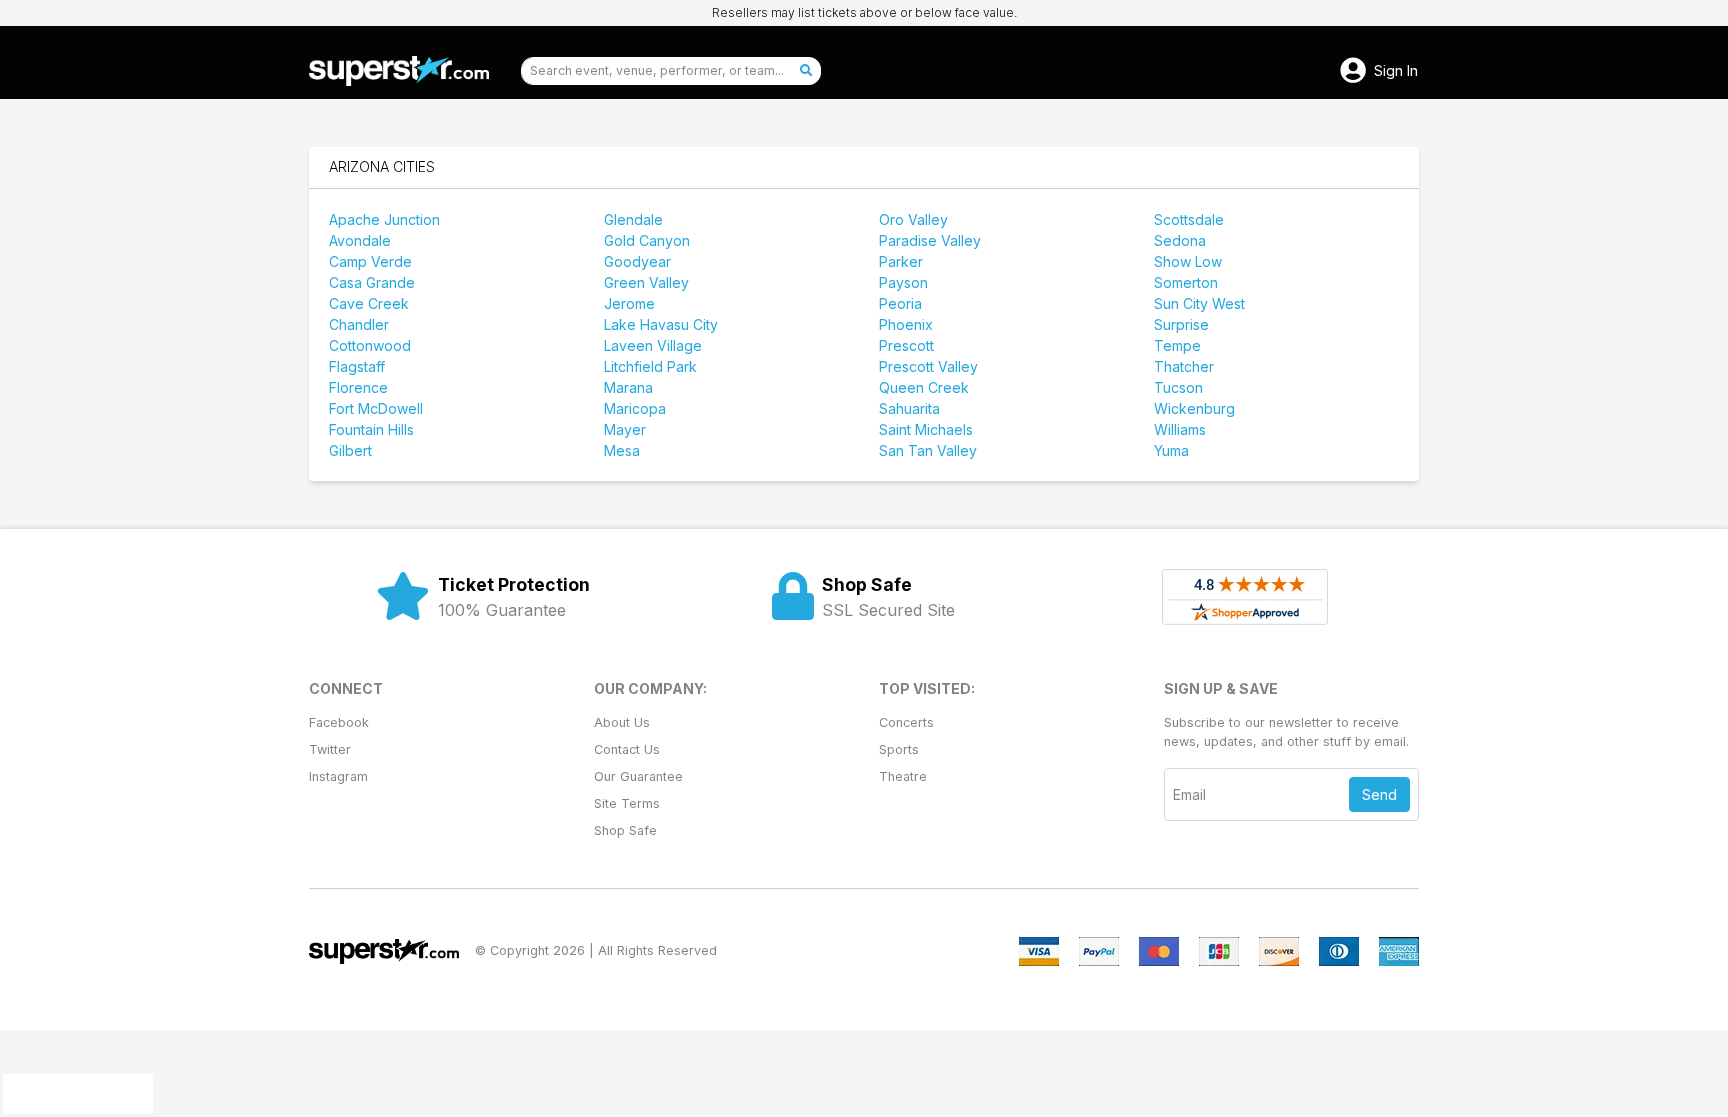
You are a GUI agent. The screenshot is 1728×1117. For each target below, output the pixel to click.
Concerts (906, 722)
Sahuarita (909, 408)
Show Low (1188, 261)
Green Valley (646, 282)
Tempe (1177, 345)
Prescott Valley (928, 366)
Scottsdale (1189, 219)
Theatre (903, 776)
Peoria (900, 303)
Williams (1180, 429)
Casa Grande (372, 282)
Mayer (625, 429)
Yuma (1171, 450)
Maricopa (635, 408)
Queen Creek (924, 387)
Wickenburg (1194, 408)
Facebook (339, 722)
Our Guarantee (638, 776)
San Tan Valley (928, 450)
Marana (628, 387)
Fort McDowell (376, 408)
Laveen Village (653, 345)
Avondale (360, 240)
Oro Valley (913, 219)
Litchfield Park (650, 366)
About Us (622, 722)
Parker (901, 261)
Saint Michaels (926, 429)
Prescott (906, 345)
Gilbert (350, 450)
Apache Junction (384, 219)
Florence (358, 387)
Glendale (633, 219)
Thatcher (1184, 366)
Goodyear (637, 261)
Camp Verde (370, 261)
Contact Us (627, 749)
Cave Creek (369, 303)
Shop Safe (625, 830)
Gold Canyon (647, 240)
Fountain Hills (371, 429)
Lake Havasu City (661, 324)
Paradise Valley (930, 240)
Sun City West (1199, 303)
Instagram (338, 776)
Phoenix (906, 324)
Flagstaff (357, 366)
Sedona (1180, 240)
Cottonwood (370, 345)
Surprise (1181, 324)
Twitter (330, 749)
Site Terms (627, 803)
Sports (899, 749)
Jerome (629, 303)
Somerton (1186, 282)
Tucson (1178, 387)
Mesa (622, 450)
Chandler (359, 324)
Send (1379, 794)
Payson (903, 282)
